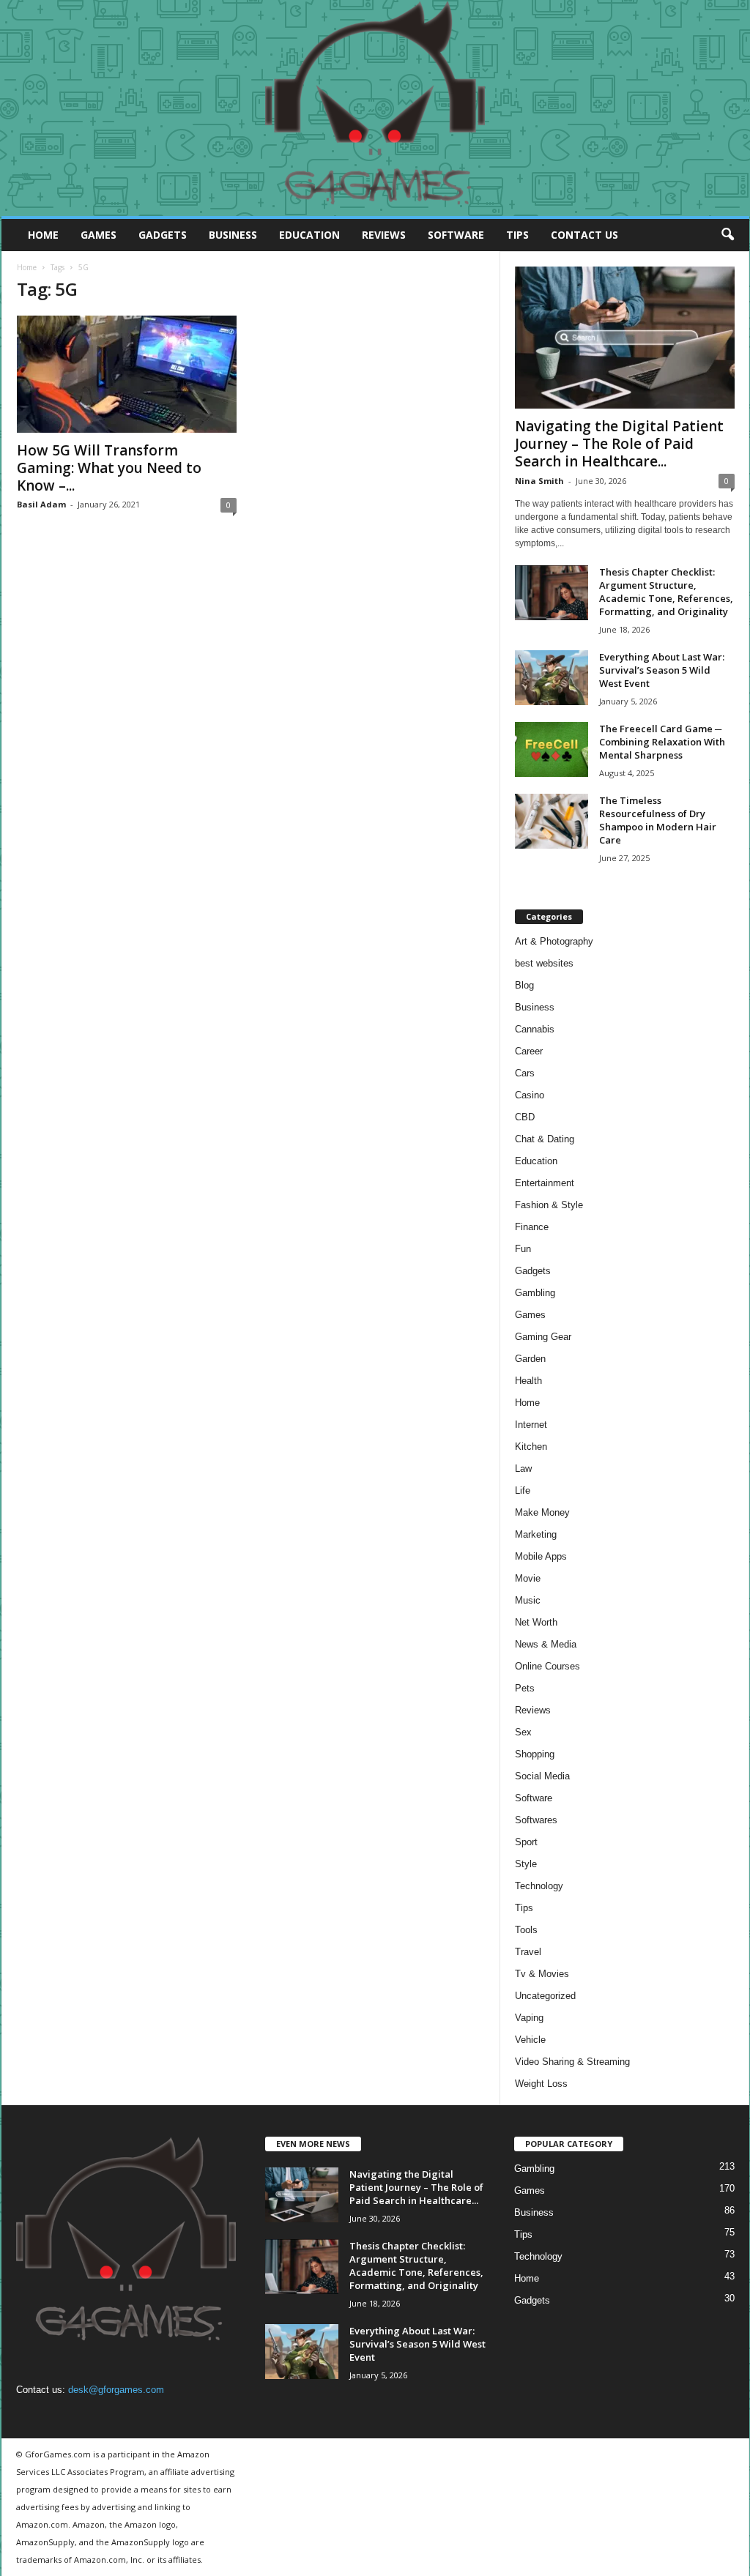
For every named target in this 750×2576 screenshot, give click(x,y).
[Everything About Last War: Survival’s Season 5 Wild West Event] (552, 678)
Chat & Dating (545, 1139)
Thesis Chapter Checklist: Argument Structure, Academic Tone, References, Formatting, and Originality (666, 592)
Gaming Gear (543, 1337)
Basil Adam (41, 504)
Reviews (384, 235)
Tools (526, 1930)
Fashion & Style (549, 1205)
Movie (528, 1578)
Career (529, 1051)
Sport (526, 1842)
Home (43, 235)
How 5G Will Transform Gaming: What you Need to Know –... (109, 468)
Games (99, 235)
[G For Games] (375, 108)
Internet (531, 1425)
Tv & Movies (542, 1974)
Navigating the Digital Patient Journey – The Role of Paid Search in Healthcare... (619, 444)
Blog (524, 985)
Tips (517, 235)
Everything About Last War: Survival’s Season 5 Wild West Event (662, 670)
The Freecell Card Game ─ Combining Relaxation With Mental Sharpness (662, 742)
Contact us (584, 235)
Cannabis (535, 1029)
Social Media (542, 1776)
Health (528, 1381)
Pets (525, 1688)
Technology (539, 1886)
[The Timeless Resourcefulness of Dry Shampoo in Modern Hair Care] (552, 821)
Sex (523, 1732)
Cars (525, 1073)
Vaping (529, 2018)
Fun (523, 1249)
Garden (530, 1359)
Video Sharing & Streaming (572, 2062)
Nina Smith (539, 481)
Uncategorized (545, 1996)
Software (456, 235)
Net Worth (536, 1622)
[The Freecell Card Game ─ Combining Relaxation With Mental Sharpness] (552, 749)
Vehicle (530, 2040)
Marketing (536, 1534)
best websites (544, 963)
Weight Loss (541, 2084)
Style (526, 1864)
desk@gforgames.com (116, 2390)
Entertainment (545, 1183)
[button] (727, 235)
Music (528, 1600)
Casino (530, 1095)
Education (309, 235)
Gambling (535, 1293)
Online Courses (547, 1666)
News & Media (546, 1644)
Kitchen (531, 1447)
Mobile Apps (541, 1556)
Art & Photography (554, 941)
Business (233, 235)
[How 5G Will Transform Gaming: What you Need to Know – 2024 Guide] (127, 374)
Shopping (535, 1754)
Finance (532, 1227)
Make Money (542, 1512)
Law (523, 1468)
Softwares (536, 1820)
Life (523, 1490)
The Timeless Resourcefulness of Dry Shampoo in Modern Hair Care (658, 820)
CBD (525, 1117)
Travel (528, 1952)
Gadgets (163, 235)
